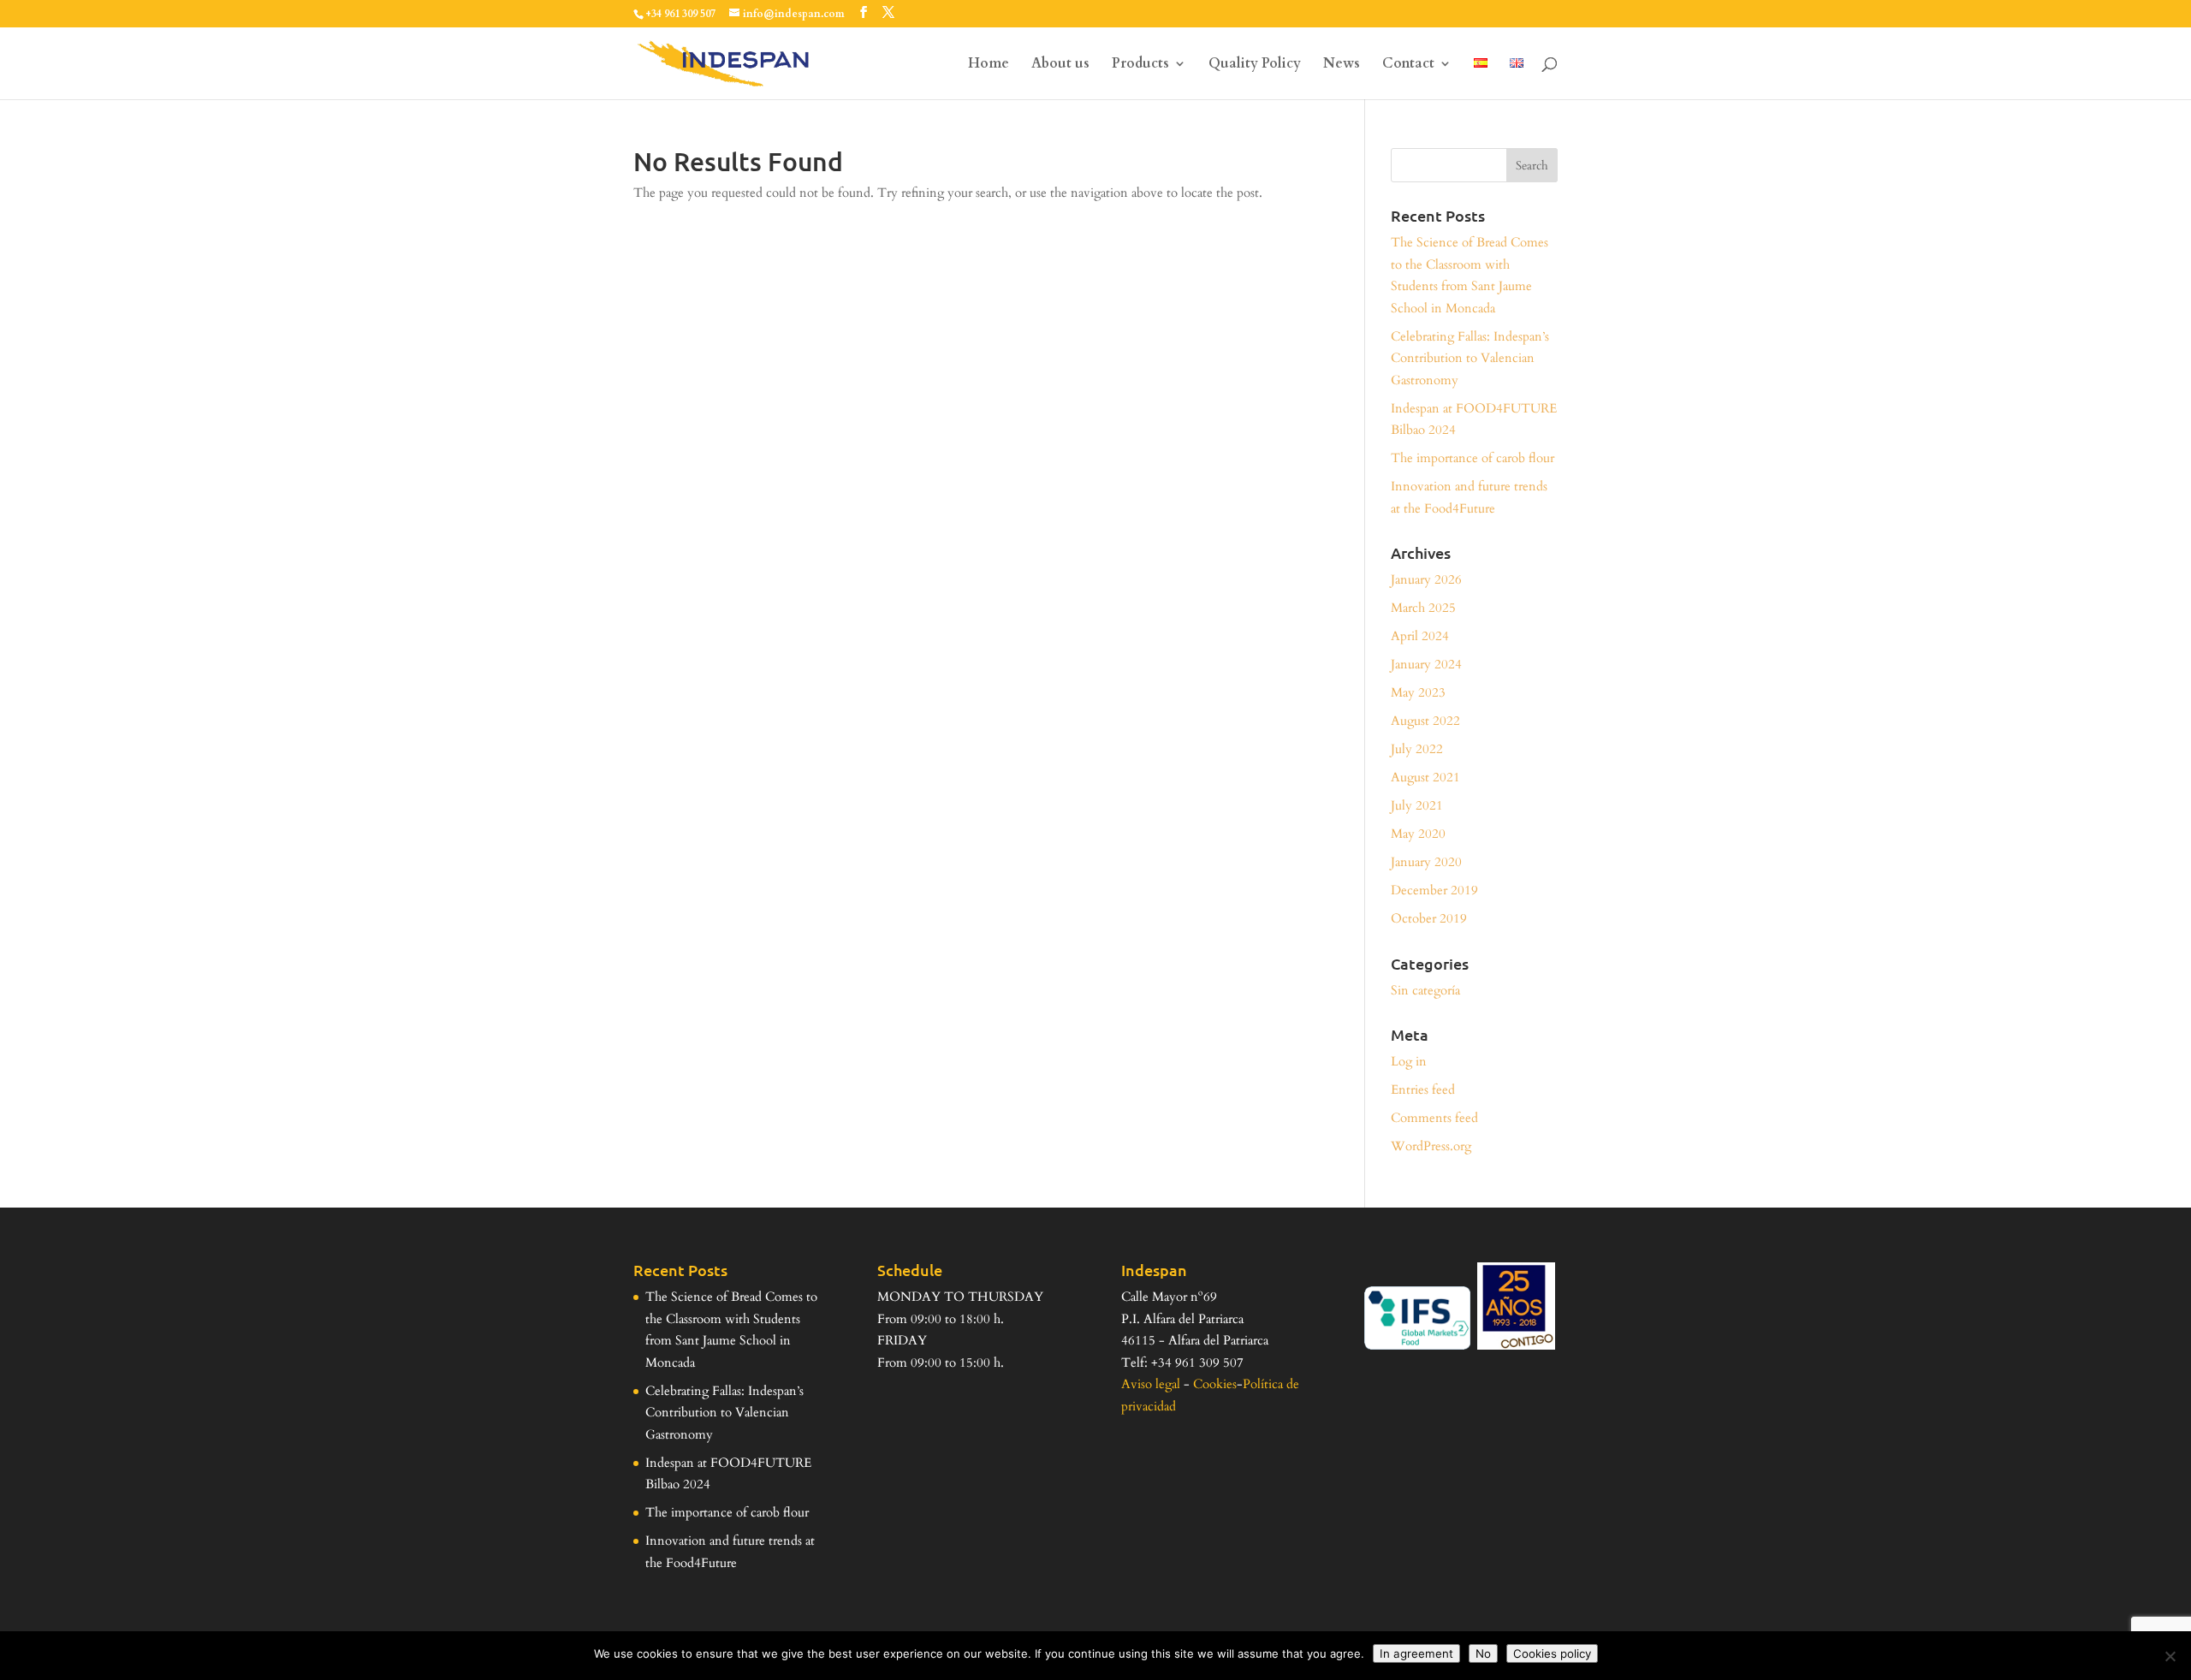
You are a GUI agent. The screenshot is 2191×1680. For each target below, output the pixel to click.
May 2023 (1418, 692)
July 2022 (1417, 749)
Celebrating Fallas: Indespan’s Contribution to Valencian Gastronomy (1470, 358)
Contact (1408, 65)
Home (989, 65)
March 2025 (1423, 608)
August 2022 (1425, 721)
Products (1140, 65)
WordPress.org (1431, 1146)
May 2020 (1418, 834)
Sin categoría (1425, 990)
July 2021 (1417, 805)
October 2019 (1429, 918)
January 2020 (1426, 862)
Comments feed (1434, 1118)
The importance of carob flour (1473, 458)
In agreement (1416, 1653)
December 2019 (1434, 890)
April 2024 (1420, 636)
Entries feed (1423, 1089)
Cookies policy (1552, 1653)
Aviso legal (1151, 1384)
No (1483, 1653)
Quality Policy (1255, 65)
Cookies (1215, 1384)
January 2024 (1426, 664)
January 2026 (1426, 579)
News (1342, 65)
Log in (1409, 1061)
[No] (2170, 1656)
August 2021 (1425, 777)
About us (1060, 65)
